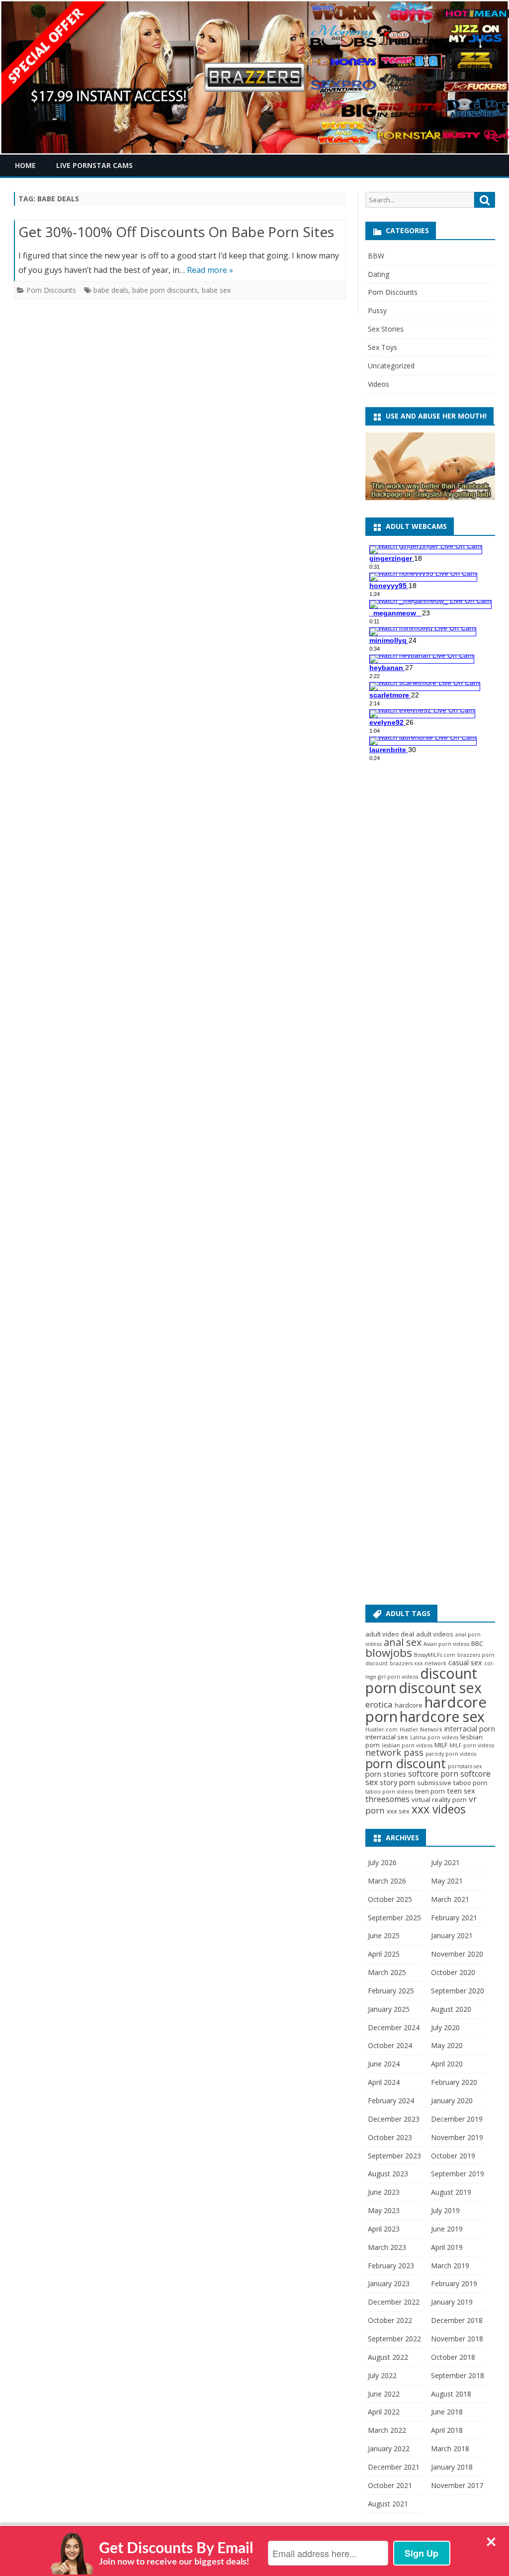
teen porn (430, 1791)
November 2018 (457, 2339)
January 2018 (452, 2467)
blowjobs (389, 1653)
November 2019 (457, 2137)
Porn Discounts (51, 290)
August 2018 (451, 2394)
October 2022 (390, 2320)
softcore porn (433, 1774)
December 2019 (457, 2119)
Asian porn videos (446, 1644)
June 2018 (447, 2412)
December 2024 (394, 2027)
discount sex (440, 1688)
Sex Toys (382, 347)
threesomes (387, 1799)
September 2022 (394, 2339)
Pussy (377, 310)
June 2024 (384, 2064)
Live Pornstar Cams (94, 165)
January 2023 (389, 2283)
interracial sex (387, 1737)
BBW (376, 256)
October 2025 (390, 1899)
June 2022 (384, 2394)
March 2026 (387, 1881)
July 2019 (445, 2210)
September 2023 (394, 2156)
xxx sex (398, 1811)
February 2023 (391, 2266)
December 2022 (394, 2302)
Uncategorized (391, 366)
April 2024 (384, 2082)
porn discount (406, 1763)
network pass (394, 1752)
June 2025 (384, 1935)
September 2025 (394, 1918)
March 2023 (387, 2247)
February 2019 (454, 2283)
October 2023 (390, 2137)
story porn (397, 1782)
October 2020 (453, 1972)
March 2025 (387, 1972)
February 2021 (454, 1918)
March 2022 (387, 2430)
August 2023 (388, 2174)
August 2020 (451, 2009)
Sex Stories (386, 329)
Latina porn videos (434, 1737)
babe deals (111, 290)
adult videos (435, 1634)
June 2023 (384, 2192)
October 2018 (453, 2357)
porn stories (386, 1774)
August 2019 (451, 2192)
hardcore (409, 1705)
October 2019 (453, 2156)
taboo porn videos (389, 1792)
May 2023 (384, 2210)
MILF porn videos (472, 1745)
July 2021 (445, 1862)
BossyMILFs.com (435, 1655)
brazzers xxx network (418, 1663)
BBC (477, 1643)
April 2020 (447, 2064)
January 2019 (452, 2302)
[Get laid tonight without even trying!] (430, 497)
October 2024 (390, 2045)
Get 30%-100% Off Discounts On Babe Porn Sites (176, 232)
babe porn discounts (165, 290)
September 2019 (458, 2174)
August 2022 (388, 2357)
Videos (379, 384)
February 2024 (391, 2101)
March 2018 (450, 2448)
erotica (379, 1704)
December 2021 (394, 2467)
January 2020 (452, 2101)
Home (25, 165)
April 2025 (384, 1954)
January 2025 (389, 2009)
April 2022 (384, 2412)
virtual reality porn (439, 1800)
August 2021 (388, 2504)
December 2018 (457, 2320)
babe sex (216, 290)
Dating (379, 274)
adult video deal (390, 1634)
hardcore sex (442, 1717)
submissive (434, 1783)
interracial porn (470, 1728)
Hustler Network (421, 1729)
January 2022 (389, 2448)
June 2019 (447, 2229)
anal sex (403, 1642)
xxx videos (439, 1809)
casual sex (465, 1662)
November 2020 (457, 1954)
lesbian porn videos (407, 1745)
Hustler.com (382, 1729)
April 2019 (447, 2247)
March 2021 (450, 1899)
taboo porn (470, 1783)
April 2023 (384, 2229)
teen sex (461, 1791)
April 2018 (447, 2430)
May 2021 (447, 1881)
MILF (441, 1745)
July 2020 (445, 2027)
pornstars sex (465, 1766)
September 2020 (458, 1991)
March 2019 (450, 2266)
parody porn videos (451, 1754)
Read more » (210, 270)
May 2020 (447, 2045)
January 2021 (452, 1935)
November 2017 (457, 2485)
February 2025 (391, 1991)
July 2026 (382, 1862)
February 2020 (454, 2082)
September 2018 (458, 2375)
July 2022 (382, 2375)
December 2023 (394, 2119)
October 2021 (390, 2485)
